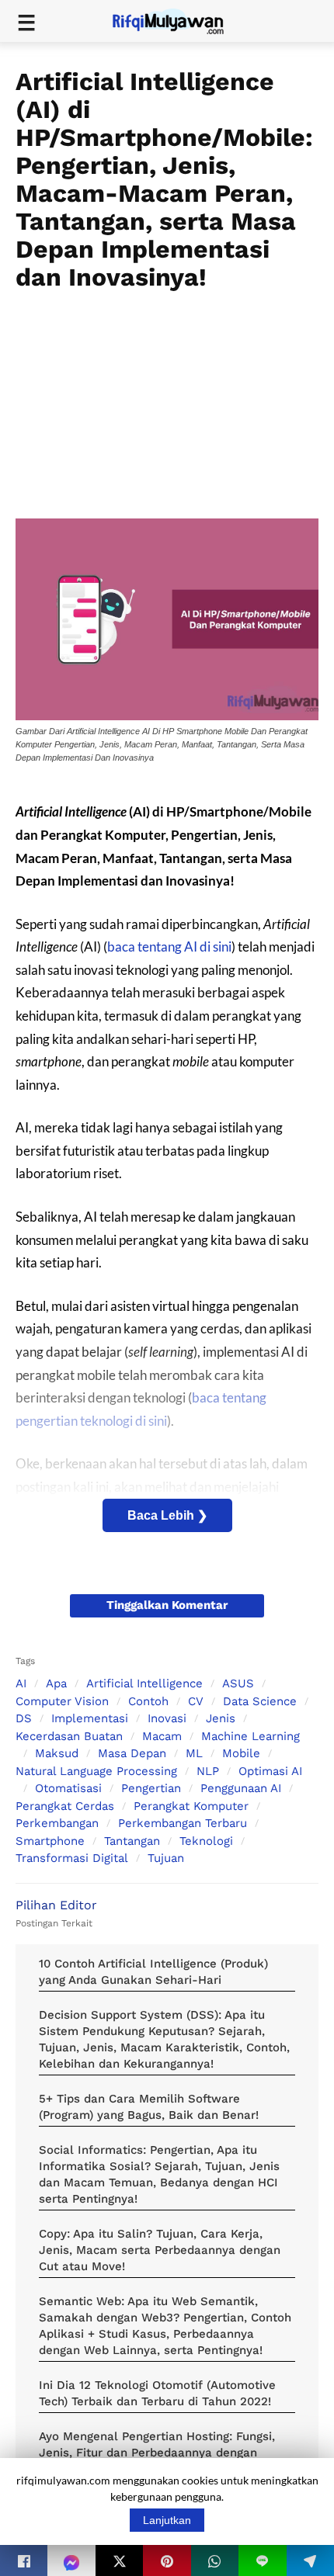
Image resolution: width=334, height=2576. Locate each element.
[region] (167, 400)
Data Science (260, 1701)
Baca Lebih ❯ (167, 1515)
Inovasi (167, 1718)
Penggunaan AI (241, 1788)
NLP (208, 1771)
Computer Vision (62, 1701)
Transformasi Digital (72, 1858)
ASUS (238, 1683)
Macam (162, 1736)
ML (194, 1753)
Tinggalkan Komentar (167, 1605)
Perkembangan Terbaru (183, 1823)
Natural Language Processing (96, 1771)
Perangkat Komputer (191, 1806)
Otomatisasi (68, 1788)
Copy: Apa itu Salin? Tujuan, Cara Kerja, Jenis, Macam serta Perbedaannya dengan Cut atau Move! (160, 2250)
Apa (56, 1683)
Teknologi (206, 1841)
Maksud (57, 1753)
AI (21, 1683)
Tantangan (132, 1841)
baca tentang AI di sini (169, 946)
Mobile (241, 1753)
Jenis (221, 1718)
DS (24, 1718)
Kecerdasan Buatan (69, 1736)
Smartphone (50, 1841)
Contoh (148, 1701)
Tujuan (166, 1858)
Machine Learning (250, 1736)
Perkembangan (57, 1823)
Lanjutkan (167, 2520)
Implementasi (90, 1718)
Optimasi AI (270, 1771)
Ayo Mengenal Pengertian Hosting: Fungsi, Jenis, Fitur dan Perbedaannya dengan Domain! (157, 2453)
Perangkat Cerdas (65, 1806)
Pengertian (151, 1788)
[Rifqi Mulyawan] (177, 20)
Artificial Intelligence (144, 1683)
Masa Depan (132, 1753)
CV (196, 1701)
